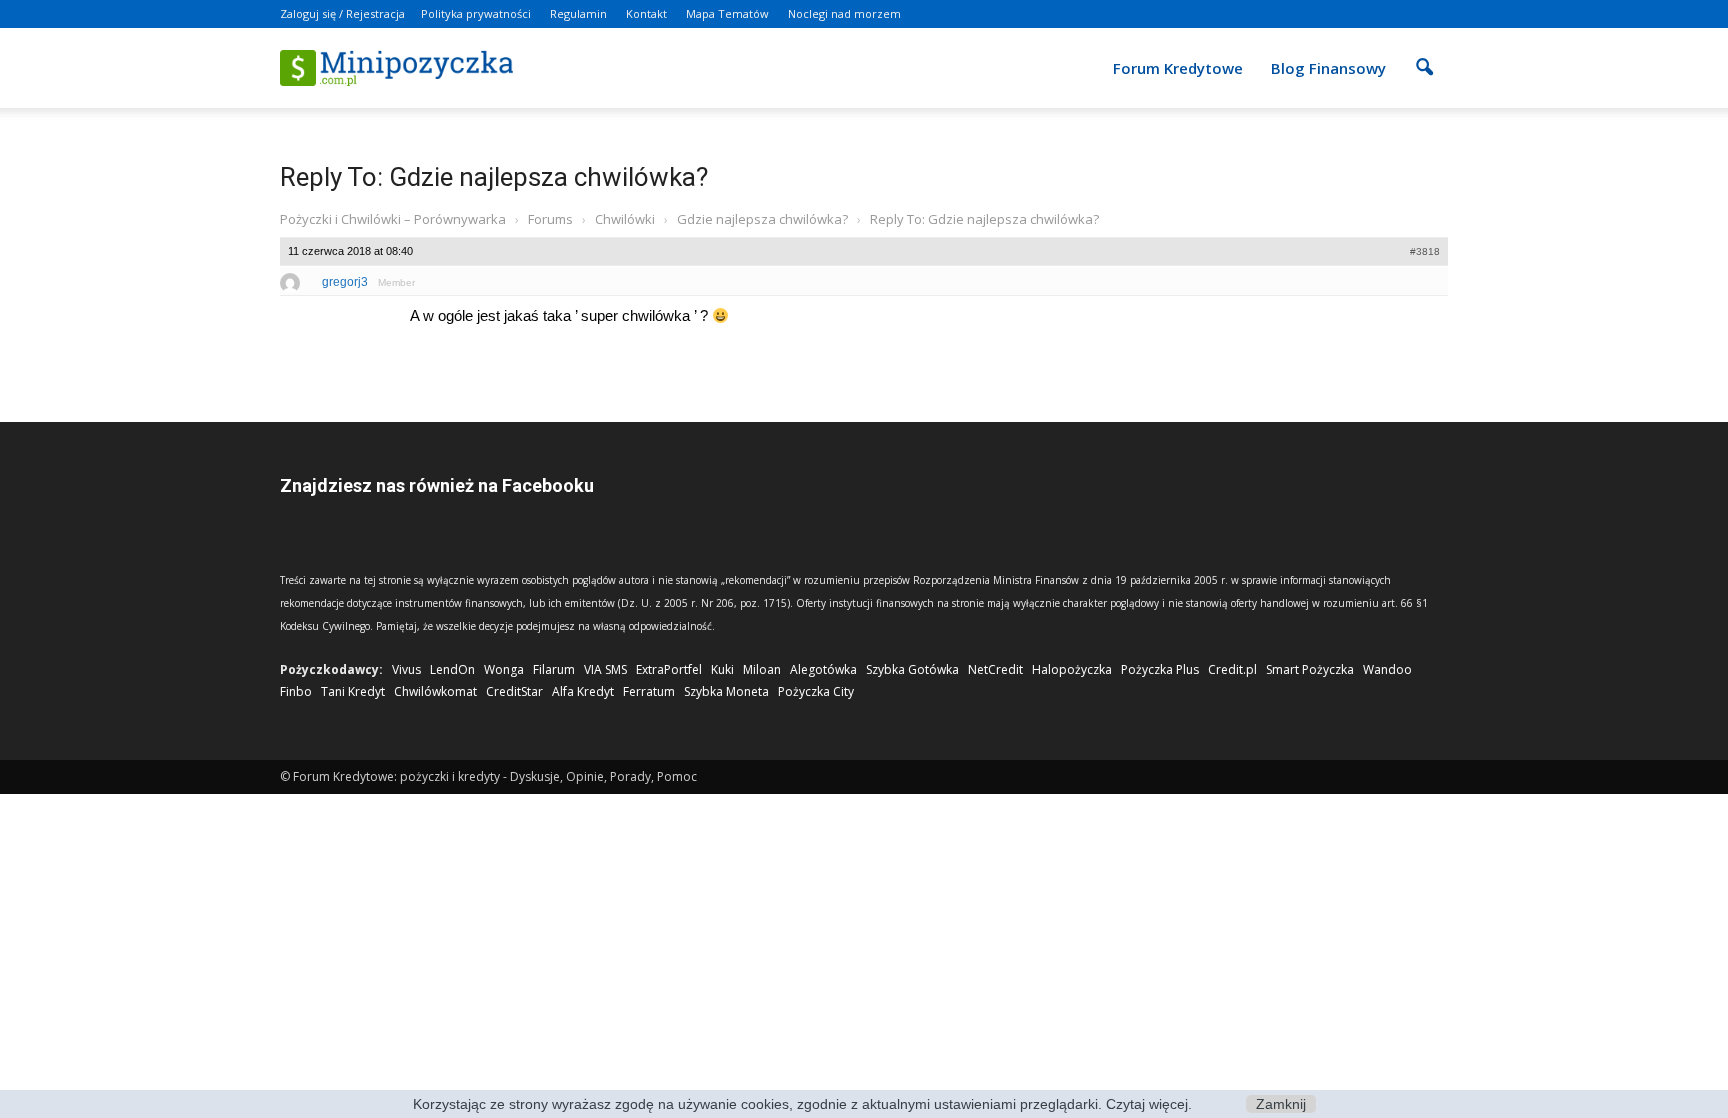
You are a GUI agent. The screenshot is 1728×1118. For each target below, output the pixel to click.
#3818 (1425, 251)
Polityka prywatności (476, 13)
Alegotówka (823, 669)
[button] (1424, 54)
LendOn (452, 669)
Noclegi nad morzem (844, 13)
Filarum (554, 669)
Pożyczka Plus (1160, 669)
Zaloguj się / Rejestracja (342, 13)
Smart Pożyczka (1310, 669)
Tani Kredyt (353, 691)
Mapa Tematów (727, 13)
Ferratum (649, 691)
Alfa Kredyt (583, 691)
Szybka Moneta (726, 691)
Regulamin (578, 13)
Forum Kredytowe (1178, 68)
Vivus (406, 669)
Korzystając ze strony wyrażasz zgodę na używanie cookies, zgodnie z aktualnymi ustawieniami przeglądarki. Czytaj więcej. (802, 1104)
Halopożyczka (1072, 669)
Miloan (762, 669)
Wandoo (1387, 669)
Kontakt (646, 13)
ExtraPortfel (669, 669)
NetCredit (995, 669)
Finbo (296, 691)
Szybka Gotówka (912, 669)
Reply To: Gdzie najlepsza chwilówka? (494, 177)
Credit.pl (1232, 669)
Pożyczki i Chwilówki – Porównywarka (393, 219)
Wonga (504, 669)
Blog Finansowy (1328, 68)
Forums (550, 219)
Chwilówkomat (435, 691)
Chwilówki (625, 219)
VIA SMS (605, 669)
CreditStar (514, 691)
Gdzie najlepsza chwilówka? (762, 219)
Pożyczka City (816, 691)
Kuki (722, 669)
